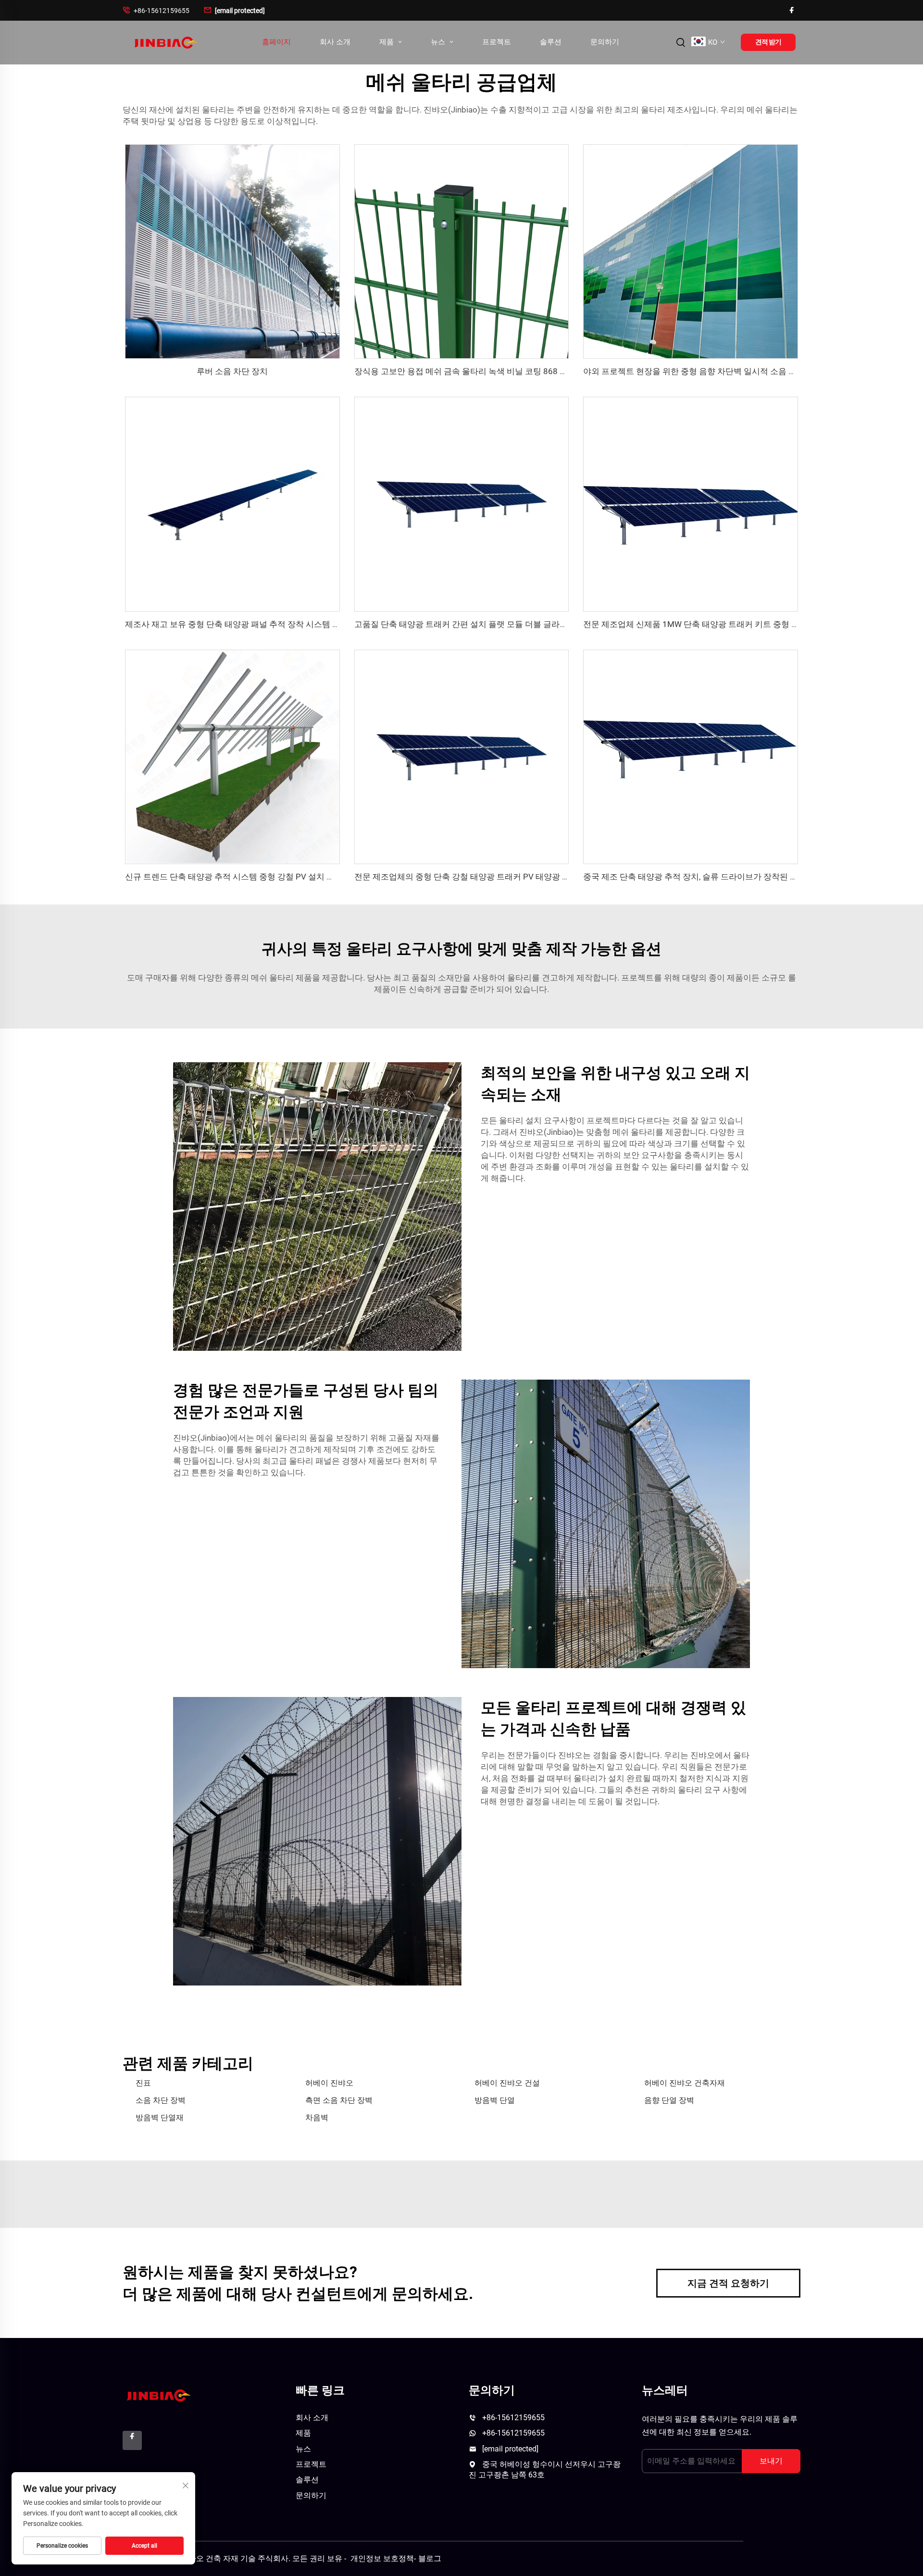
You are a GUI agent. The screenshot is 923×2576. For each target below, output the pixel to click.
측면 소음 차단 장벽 (339, 2100)
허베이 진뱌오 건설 (507, 2083)
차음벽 (317, 2117)
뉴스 (439, 42)
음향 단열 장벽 (669, 2100)
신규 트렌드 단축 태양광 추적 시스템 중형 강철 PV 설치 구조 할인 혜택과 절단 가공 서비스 (288, 877)
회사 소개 (335, 42)
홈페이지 (276, 42)
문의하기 (605, 42)
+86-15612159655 (156, 10)
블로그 (430, 2558)
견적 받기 (768, 42)
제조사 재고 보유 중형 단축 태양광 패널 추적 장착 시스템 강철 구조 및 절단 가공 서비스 (282, 624)
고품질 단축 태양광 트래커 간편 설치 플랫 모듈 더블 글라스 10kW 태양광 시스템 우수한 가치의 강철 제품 (544, 624)
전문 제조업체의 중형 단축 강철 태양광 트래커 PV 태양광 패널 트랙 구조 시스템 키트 (507, 877)
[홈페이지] (165, 42)
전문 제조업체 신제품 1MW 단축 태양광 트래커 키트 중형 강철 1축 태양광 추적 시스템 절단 (748, 624)
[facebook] (792, 10)
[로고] (157, 2395)
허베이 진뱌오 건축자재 (685, 2083)
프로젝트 (497, 42)
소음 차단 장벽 (161, 2100)
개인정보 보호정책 (382, 2558)
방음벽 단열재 (160, 2117)
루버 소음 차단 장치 (232, 371)
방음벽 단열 (495, 2100)
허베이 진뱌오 (329, 2083)
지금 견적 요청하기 (728, 2283)
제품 (387, 42)
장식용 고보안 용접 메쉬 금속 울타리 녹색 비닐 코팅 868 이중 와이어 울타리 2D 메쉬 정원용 (520, 371)
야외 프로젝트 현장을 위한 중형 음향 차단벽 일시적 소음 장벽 (694, 371)
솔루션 (551, 42)
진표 (143, 2083)
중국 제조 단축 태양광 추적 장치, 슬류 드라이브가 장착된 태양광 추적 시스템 (721, 877)
